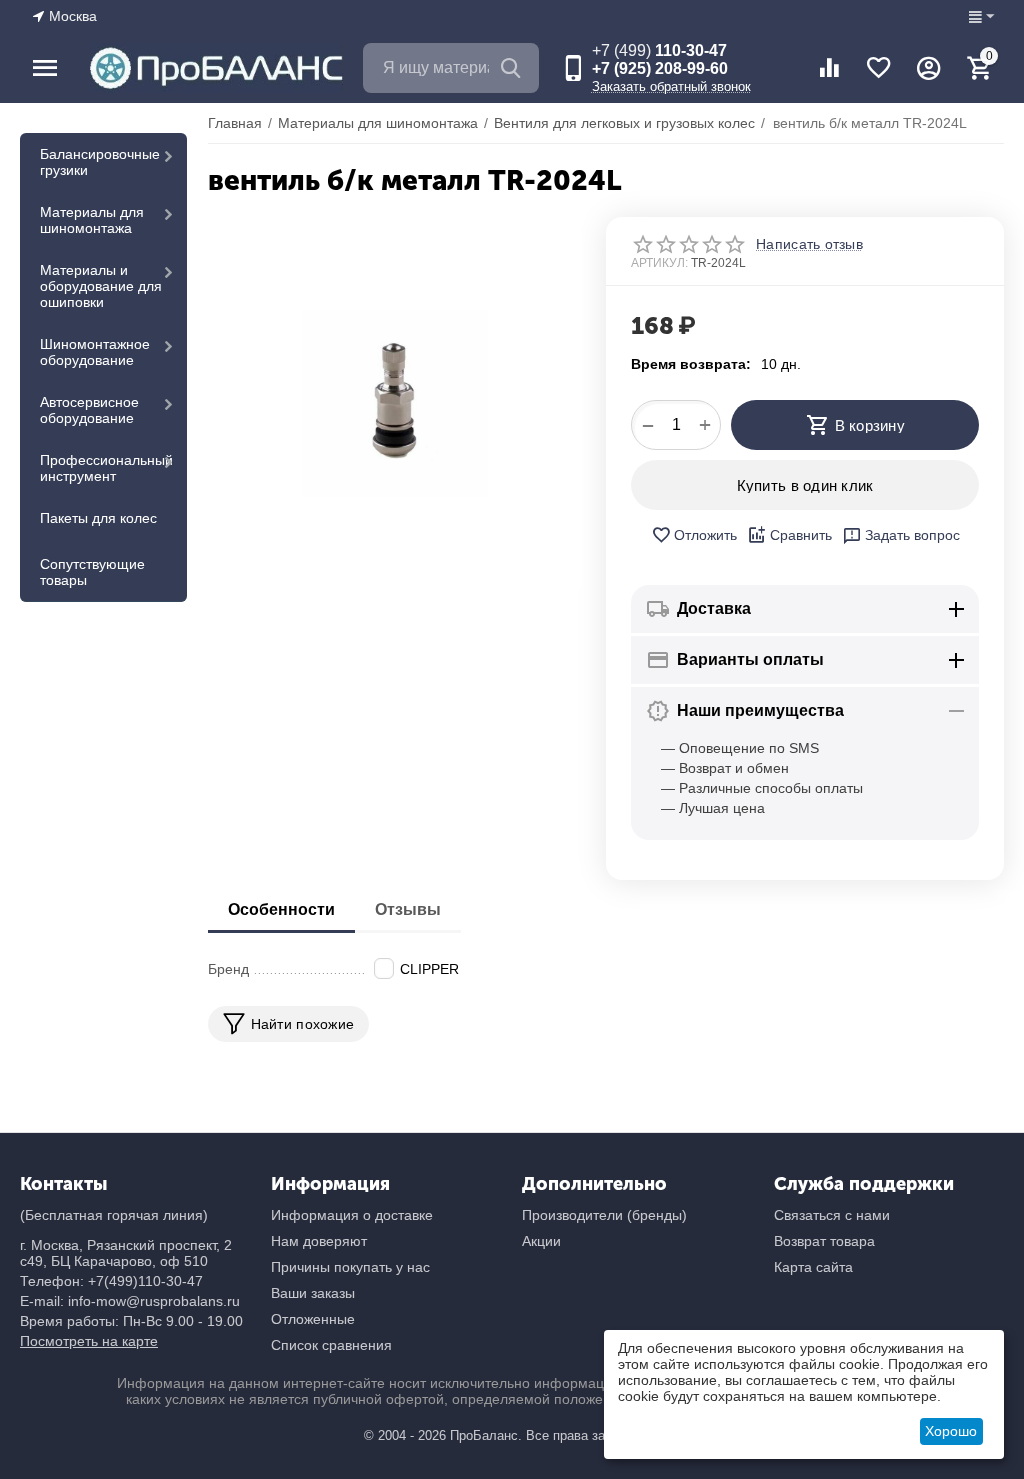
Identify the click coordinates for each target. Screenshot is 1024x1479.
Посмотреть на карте (89, 1341)
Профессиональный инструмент (106, 468)
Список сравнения (331, 1345)
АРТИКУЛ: (659, 263)
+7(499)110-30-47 (145, 1281)
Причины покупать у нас (350, 1267)
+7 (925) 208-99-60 (660, 68)
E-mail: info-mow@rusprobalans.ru (130, 1301)
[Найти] (514, 68)
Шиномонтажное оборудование (95, 352)
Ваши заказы (313, 1293)
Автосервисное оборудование (89, 410)
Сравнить (801, 535)
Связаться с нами (832, 1215)
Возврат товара (824, 1241)
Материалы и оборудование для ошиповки (101, 286)
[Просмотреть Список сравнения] (829, 68)
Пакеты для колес (98, 518)
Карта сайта (813, 1267)
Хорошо (951, 1431)
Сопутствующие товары (92, 572)
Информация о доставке (352, 1215)
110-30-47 (659, 50)
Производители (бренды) (604, 1215)
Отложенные (313, 1319)
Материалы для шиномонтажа (92, 220)
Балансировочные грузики (100, 162)
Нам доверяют (319, 1241)
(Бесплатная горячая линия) (114, 1215)
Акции (541, 1241)
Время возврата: (691, 364)
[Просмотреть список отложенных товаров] (879, 68)
